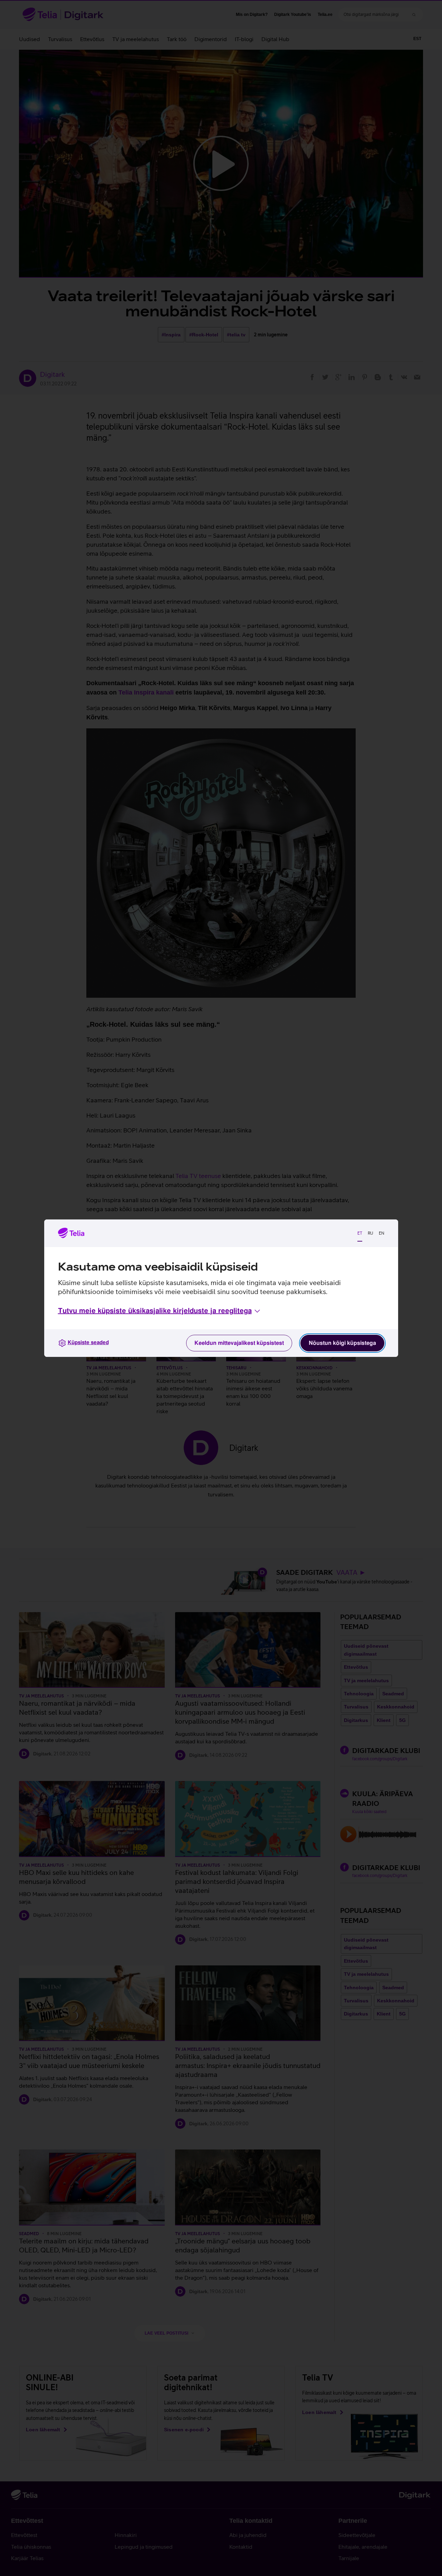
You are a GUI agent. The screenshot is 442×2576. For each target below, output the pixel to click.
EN (382, 1233)
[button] (160, 1311)
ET (360, 1233)
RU (371, 1233)
